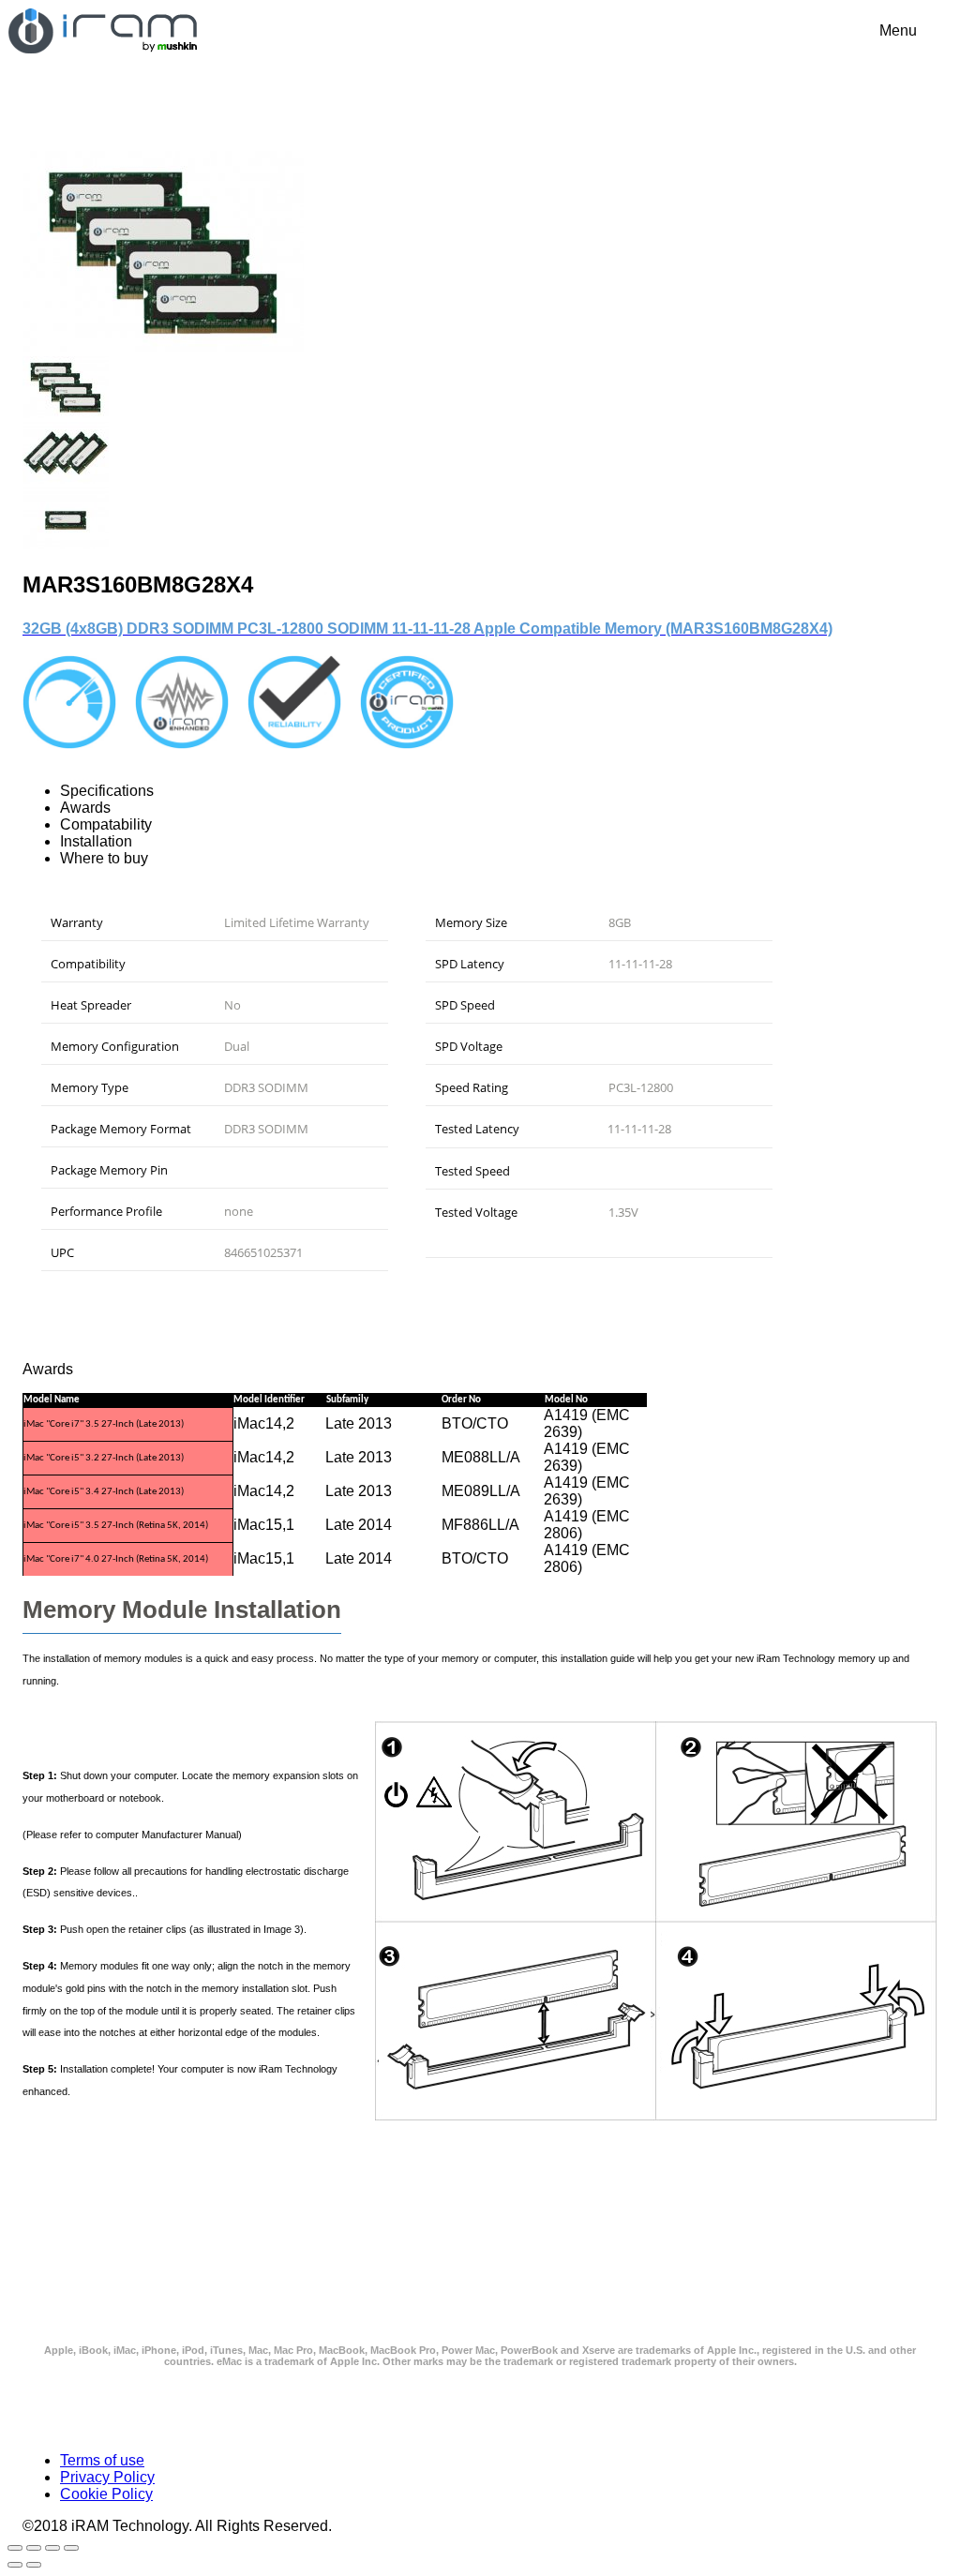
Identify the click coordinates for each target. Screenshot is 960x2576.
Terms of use (102, 2460)
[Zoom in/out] (34, 2548)
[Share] (52, 2548)
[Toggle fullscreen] (15, 2548)
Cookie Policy (106, 2494)
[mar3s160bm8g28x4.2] (66, 544)
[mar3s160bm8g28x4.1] (66, 479)
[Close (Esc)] (71, 2548)
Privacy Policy (107, 2477)
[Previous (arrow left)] (15, 2565)
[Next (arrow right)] (34, 2565)
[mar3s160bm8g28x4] (163, 347)
